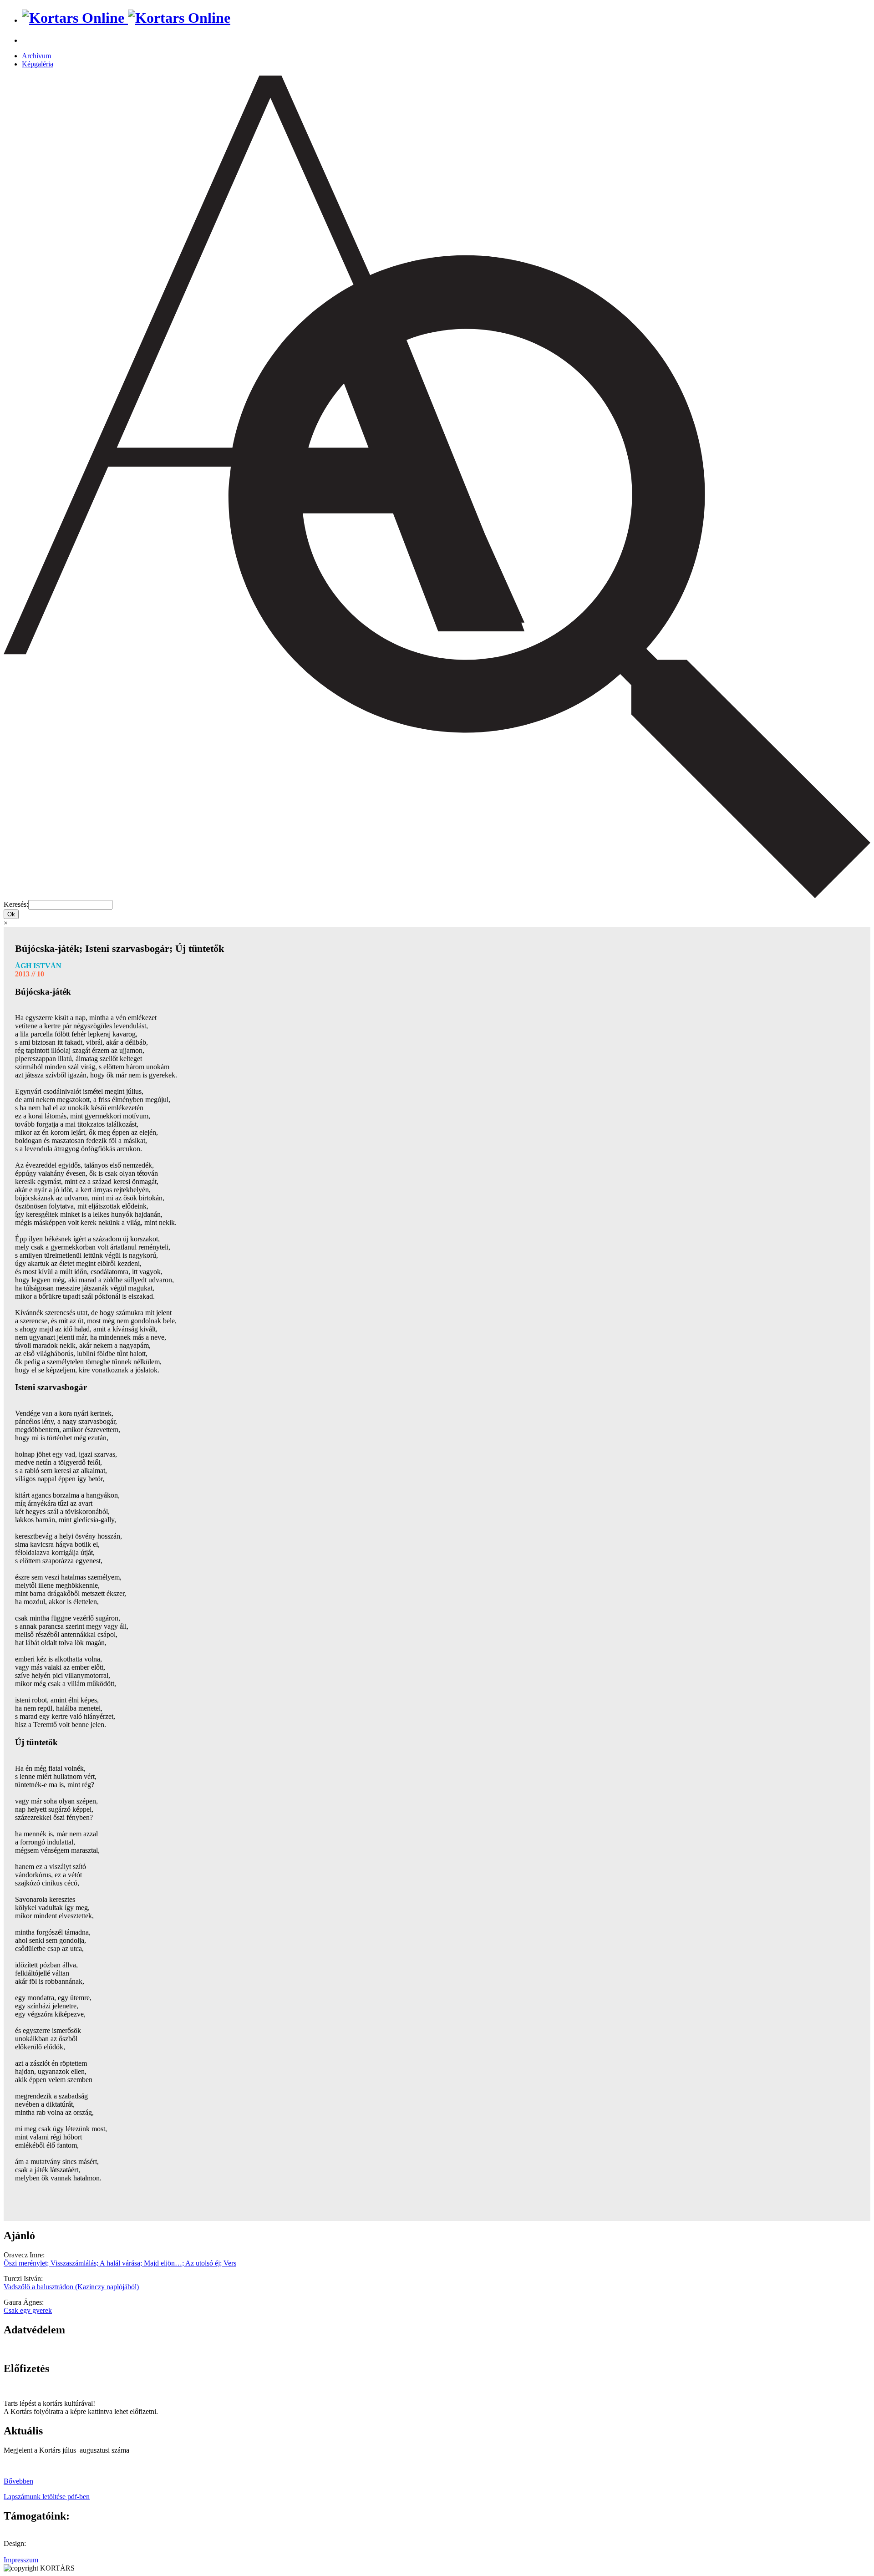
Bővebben (18, 2481)
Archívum (36, 56)
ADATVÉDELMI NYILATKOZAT (57, 2349)
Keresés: (16, 904)
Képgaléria (38, 64)
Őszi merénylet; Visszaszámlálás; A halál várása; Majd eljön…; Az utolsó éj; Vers (120, 2263)
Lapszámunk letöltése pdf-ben (47, 2497)
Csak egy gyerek (28, 2310)
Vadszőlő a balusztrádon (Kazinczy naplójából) (71, 2287)
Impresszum (21, 2560)
